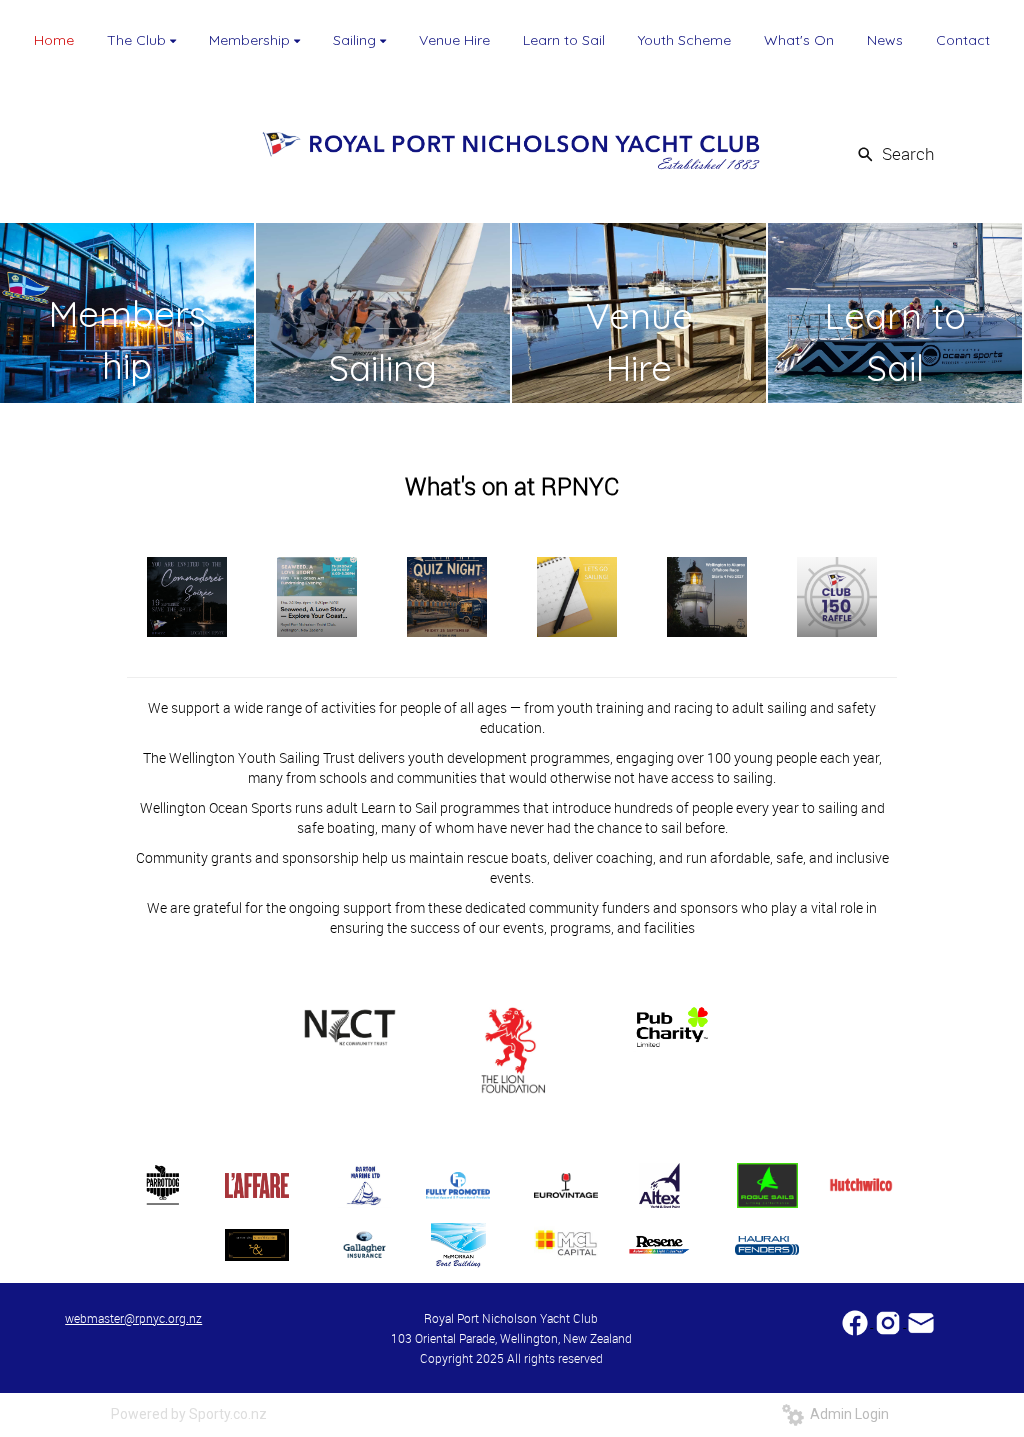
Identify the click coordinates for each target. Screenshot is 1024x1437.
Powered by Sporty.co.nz (189, 1414)
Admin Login (846, 1414)
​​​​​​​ (921, 1321)
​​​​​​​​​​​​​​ (856, 1321)
